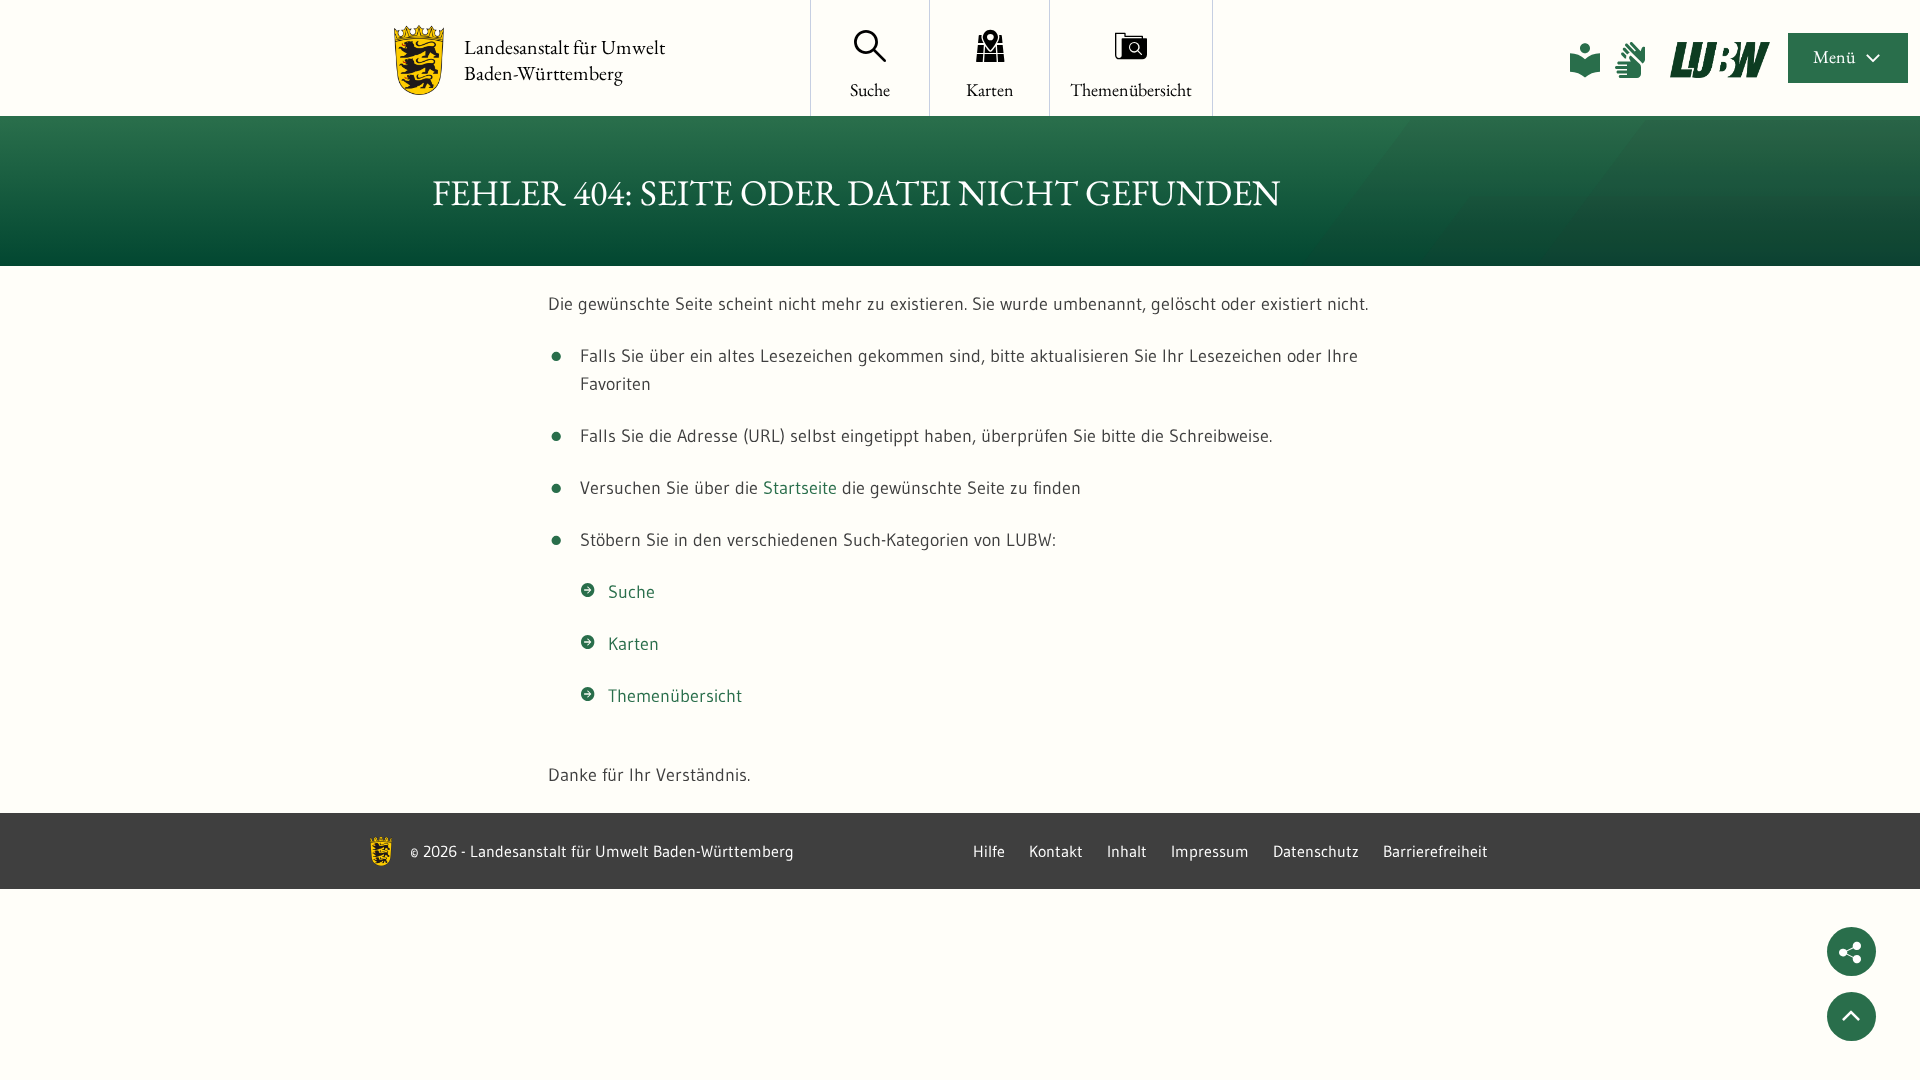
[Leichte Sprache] (1585, 60)
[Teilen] (1851, 951)
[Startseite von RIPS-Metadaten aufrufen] (1720, 60)
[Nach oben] (1851, 1016)
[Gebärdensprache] (1630, 60)
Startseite (800, 488)
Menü (1834, 56)
